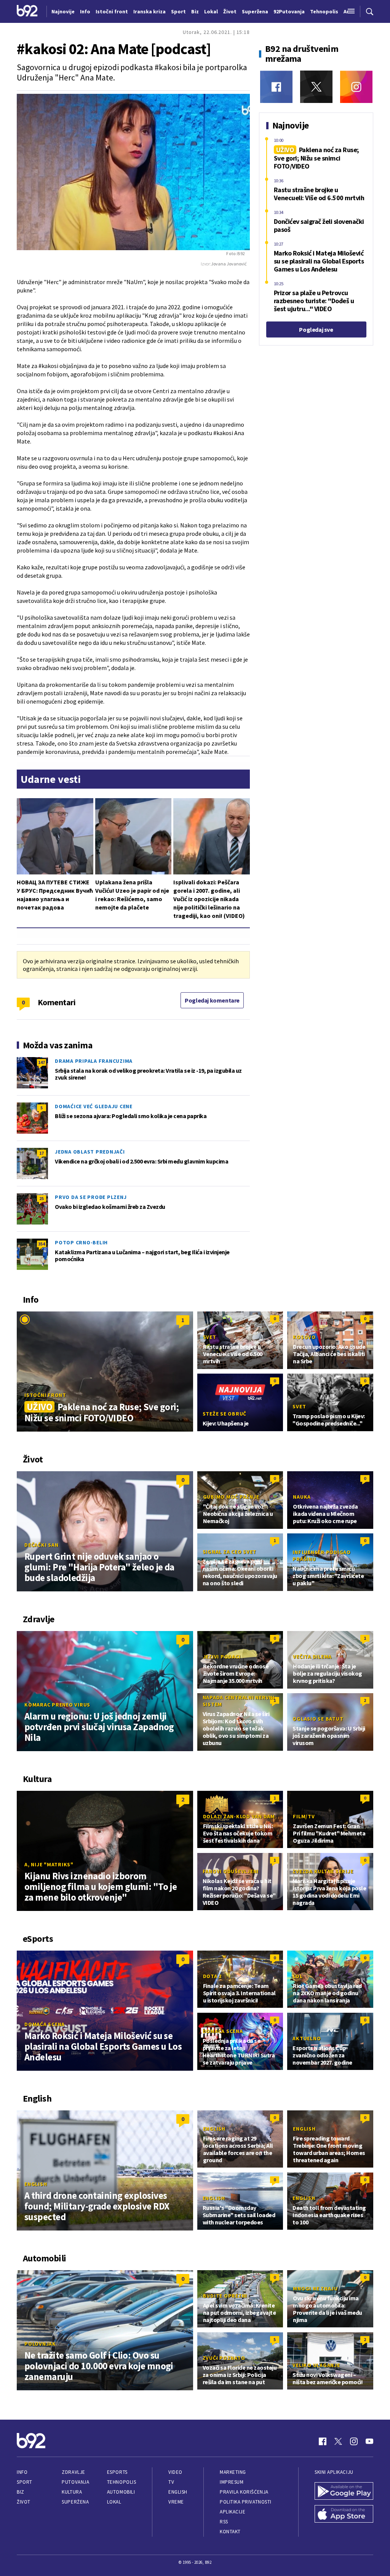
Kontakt (230, 2532)
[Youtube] (369, 2441)
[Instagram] (356, 87)
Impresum (232, 2482)
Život (24, 2502)
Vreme (176, 2502)
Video (175, 2472)
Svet (210, 1337)
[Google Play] (344, 2492)
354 (42, 1244)
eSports (117, 2472)
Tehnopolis (121, 2482)
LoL (298, 1976)
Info (22, 2472)
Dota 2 (213, 1976)
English (36, 2184)
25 (42, 1198)
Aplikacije (233, 2512)
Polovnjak (40, 2344)
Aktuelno (307, 2038)
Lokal (114, 2502)
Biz (21, 2492)
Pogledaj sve (316, 329)
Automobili (121, 2492)
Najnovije (63, 11)
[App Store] (344, 2515)
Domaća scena (45, 2024)
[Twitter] (316, 87)
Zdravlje (73, 2472)
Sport (25, 2482)
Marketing (233, 2472)
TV (171, 2482)
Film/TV (304, 1816)
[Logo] (27, 11)
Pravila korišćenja (244, 2492)
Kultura (72, 2492)
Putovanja (75, 2482)
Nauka (302, 1497)
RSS (224, 2522)
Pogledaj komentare (212, 1000)
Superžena (75, 2502)
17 (42, 1153)
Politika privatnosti (246, 2502)
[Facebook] (276, 87)
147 (42, 1062)
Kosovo (304, 1337)
